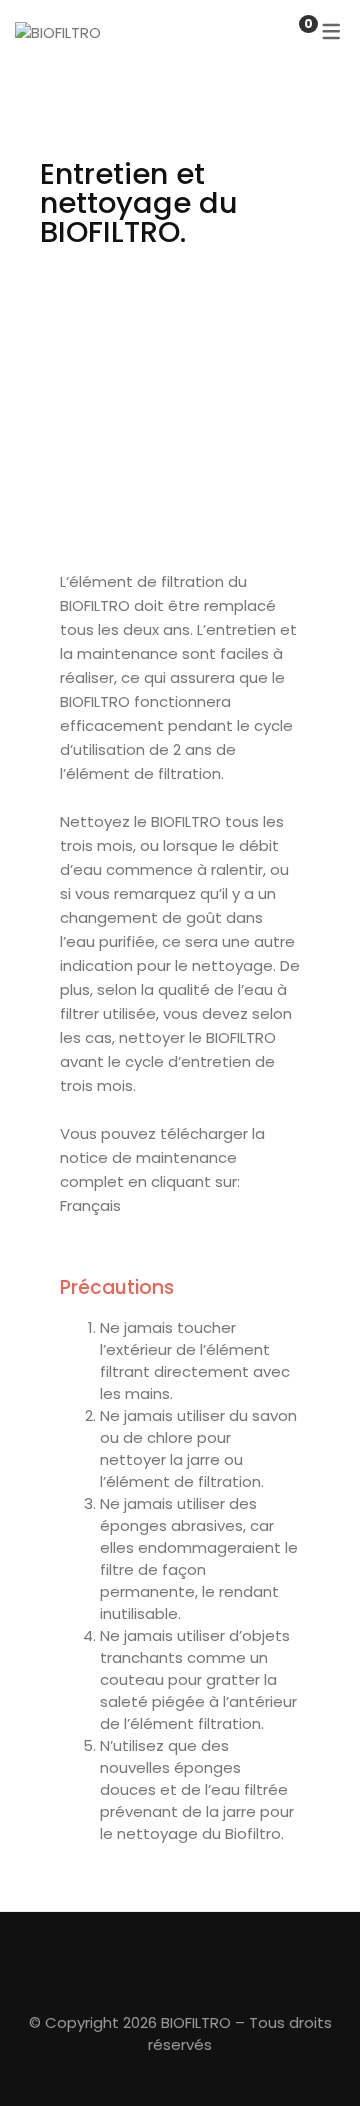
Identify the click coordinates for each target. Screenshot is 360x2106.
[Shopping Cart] (288, 32)
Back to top (314, 2054)
